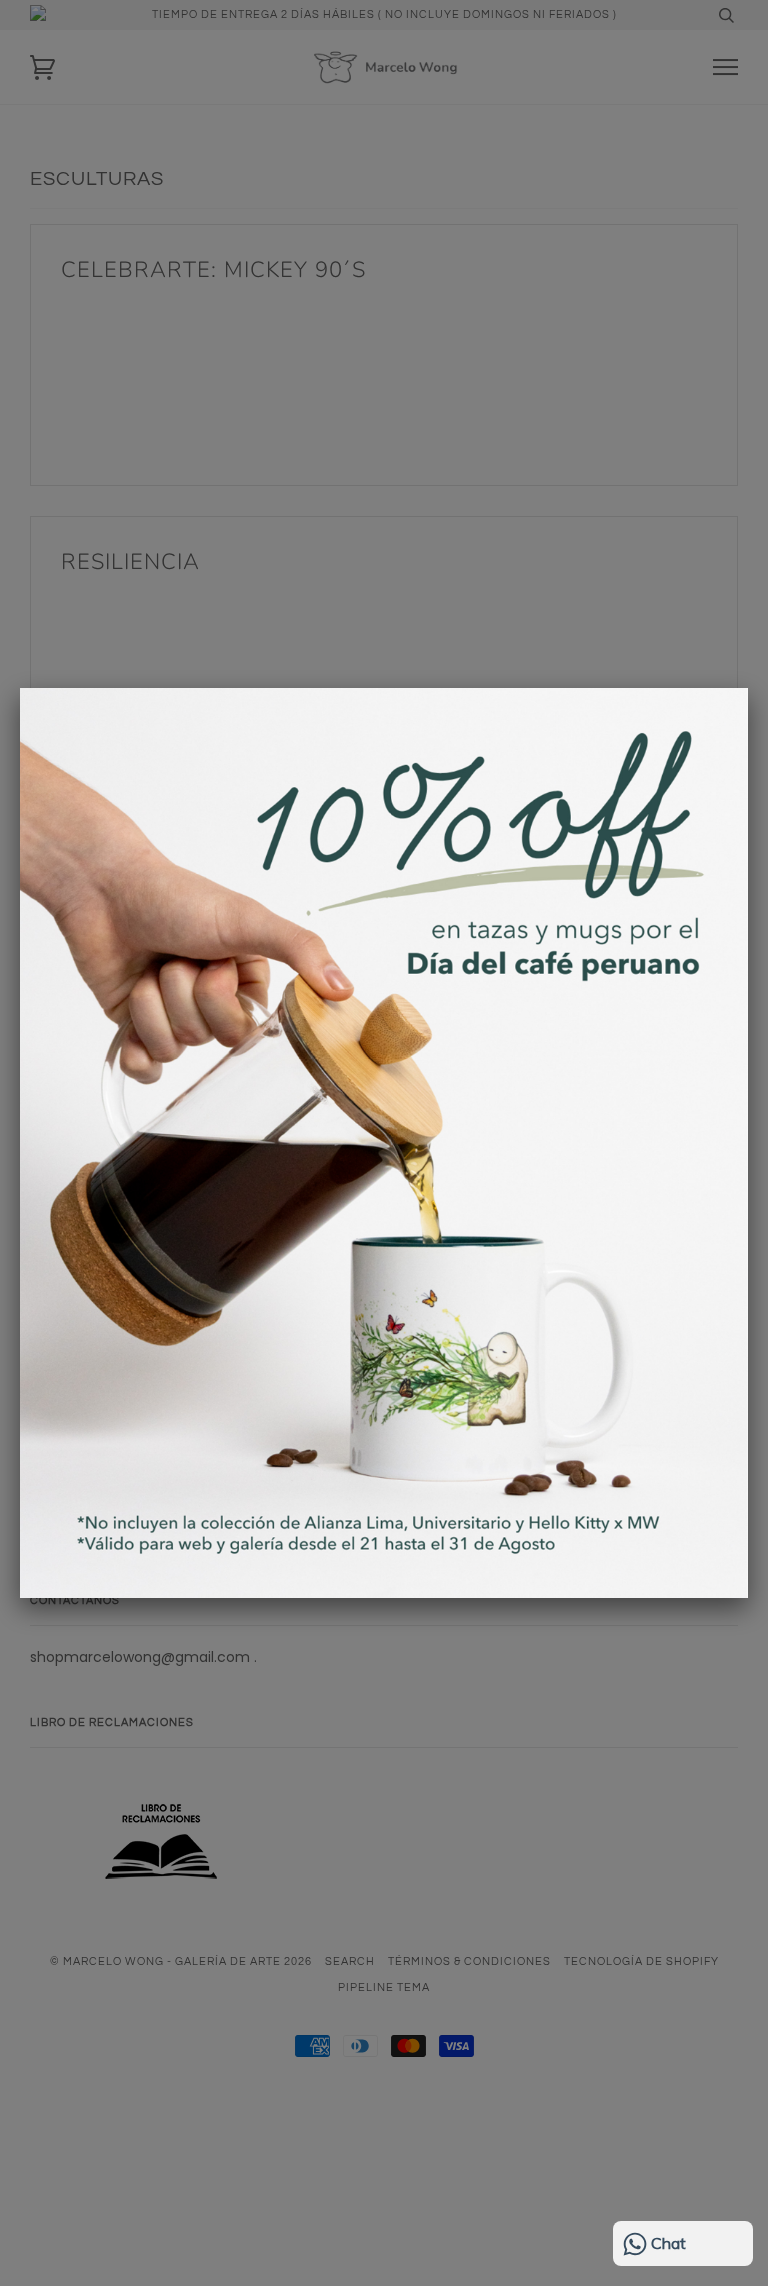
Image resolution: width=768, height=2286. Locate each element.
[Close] (748, 688)
